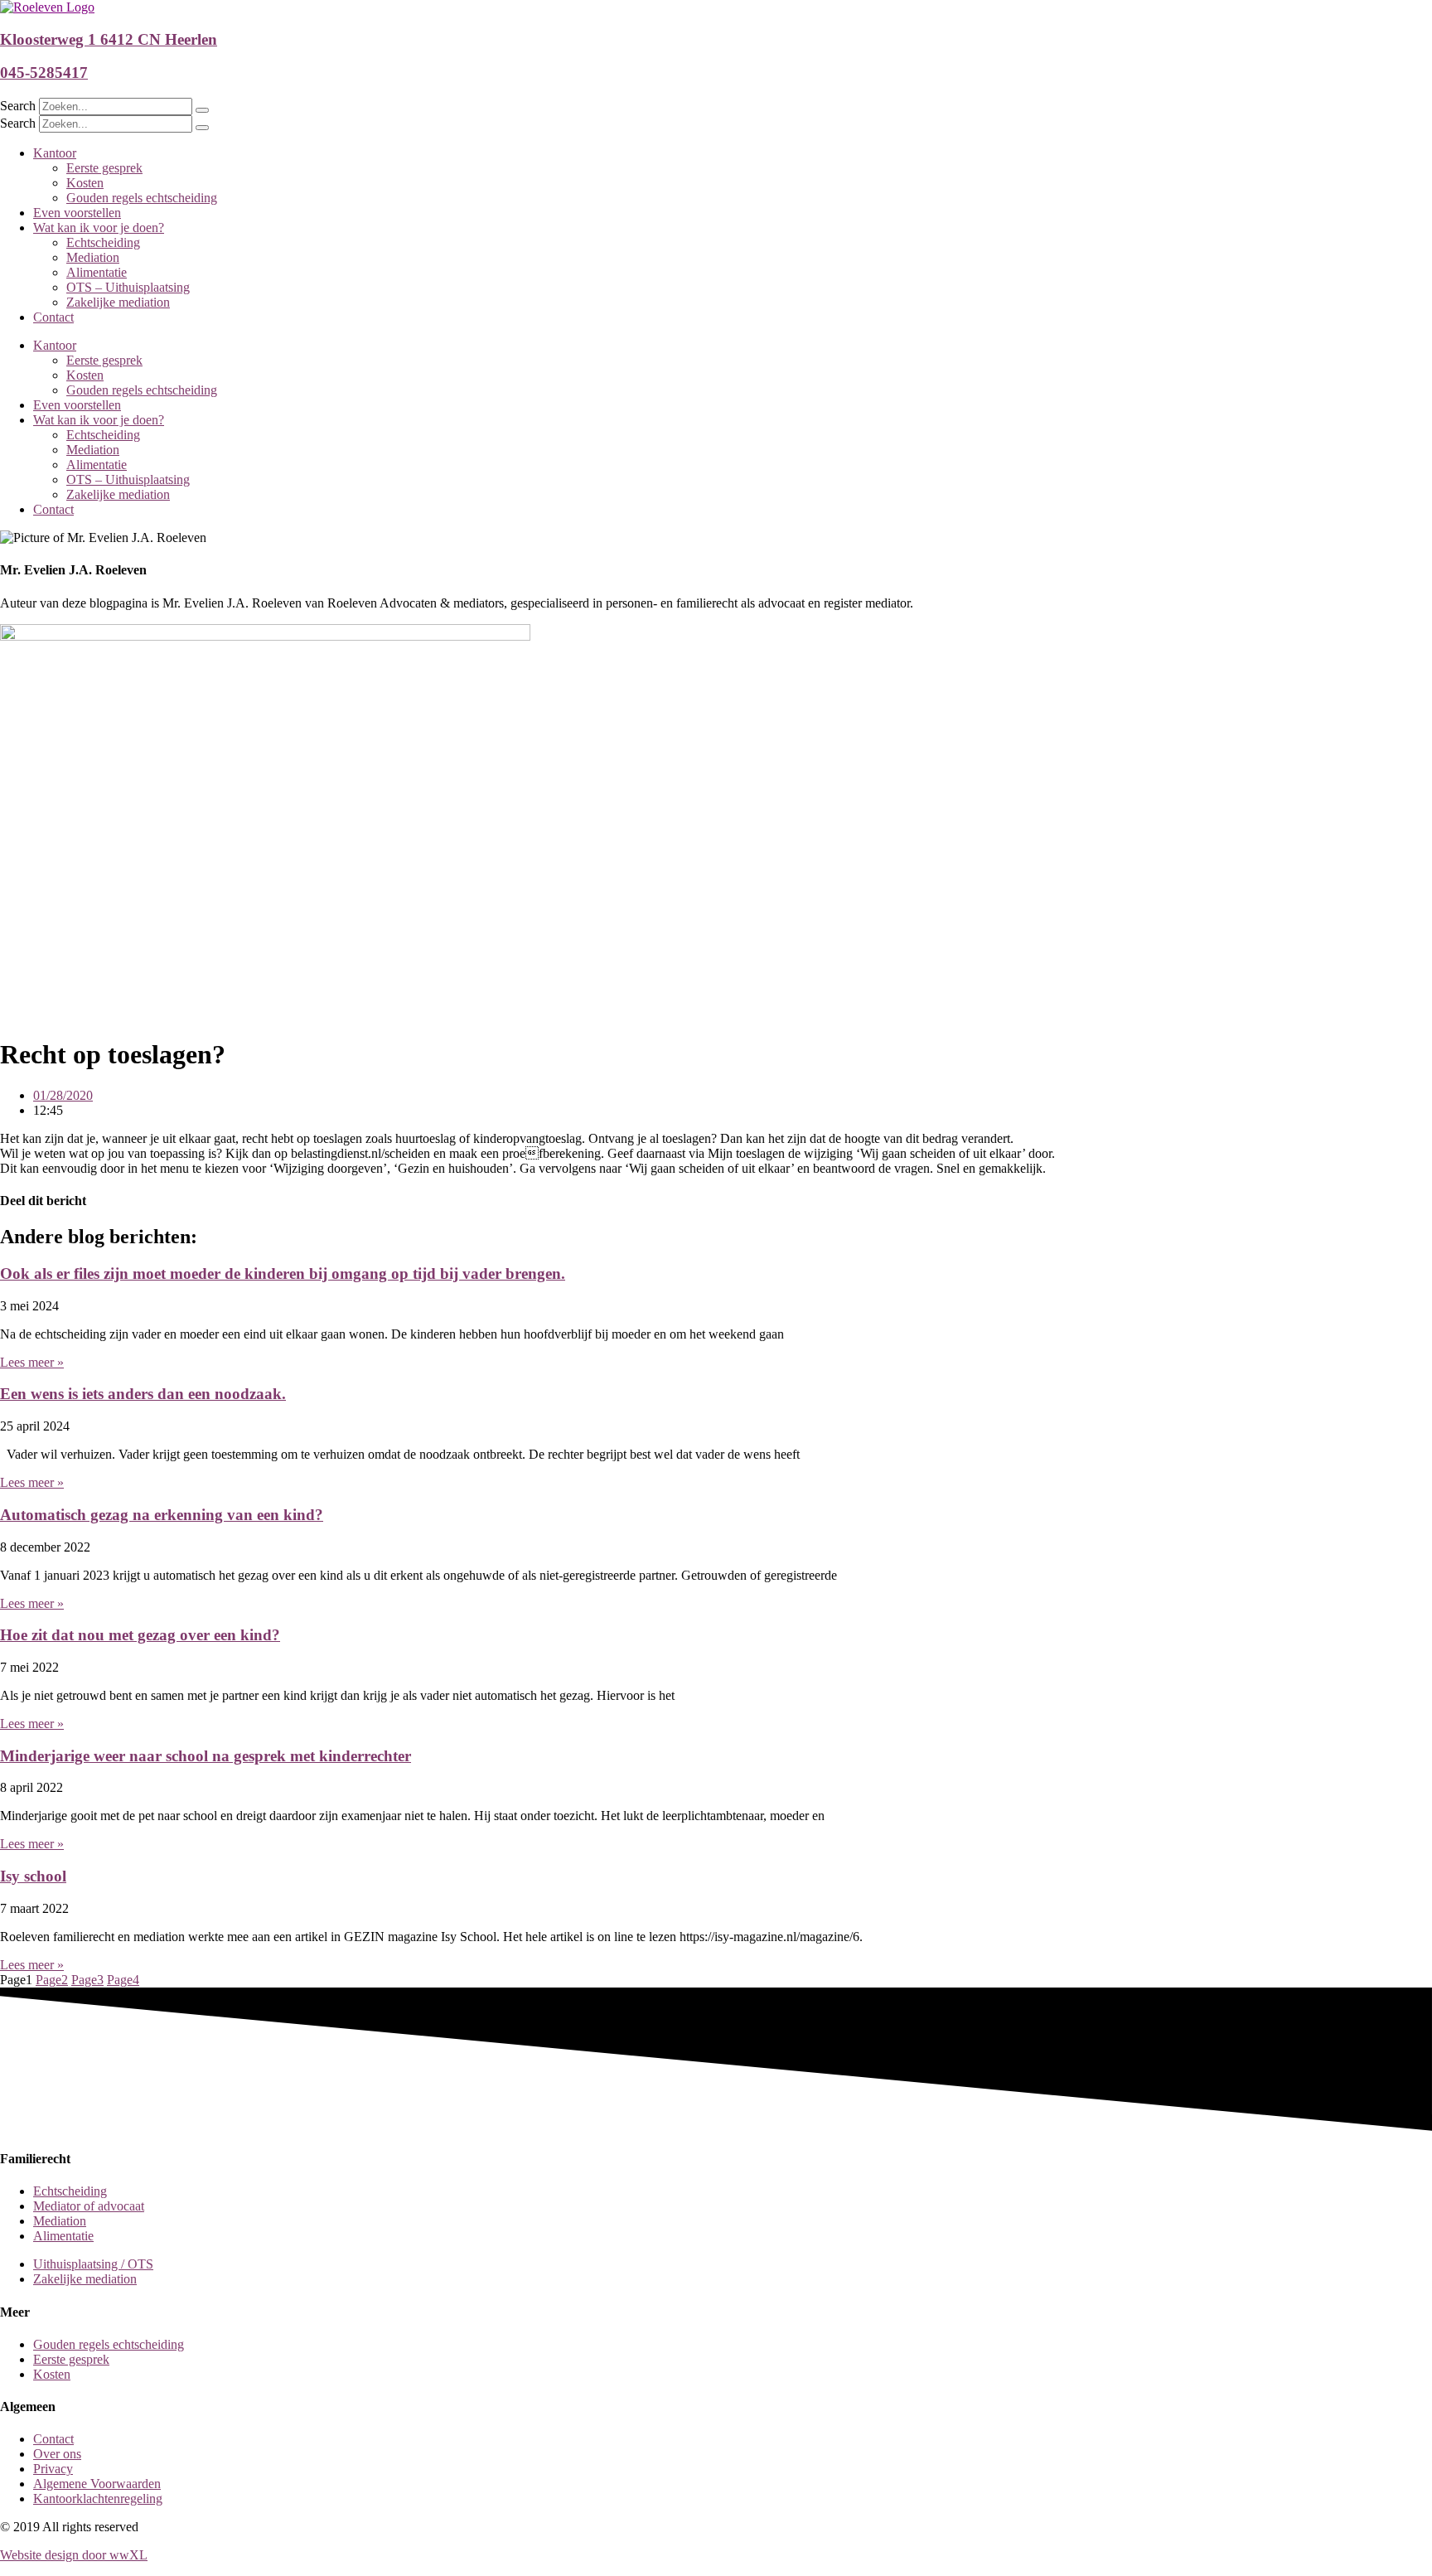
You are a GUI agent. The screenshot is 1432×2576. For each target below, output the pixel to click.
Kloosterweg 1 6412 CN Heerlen (109, 39)
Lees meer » (32, 1362)
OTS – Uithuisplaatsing (128, 287)
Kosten (85, 183)
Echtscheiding (103, 242)
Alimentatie (97, 272)
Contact (53, 317)
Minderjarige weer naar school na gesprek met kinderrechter (206, 1756)
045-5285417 (44, 73)
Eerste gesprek (104, 168)
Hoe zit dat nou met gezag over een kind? (140, 1635)
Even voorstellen (77, 213)
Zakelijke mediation (118, 302)
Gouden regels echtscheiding (142, 198)
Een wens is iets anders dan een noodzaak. (143, 1394)
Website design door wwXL (74, 2555)
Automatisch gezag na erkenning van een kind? (162, 1515)
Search (18, 106)
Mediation (93, 257)
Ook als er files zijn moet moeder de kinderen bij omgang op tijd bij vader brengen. (283, 1273)
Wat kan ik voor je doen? (99, 228)
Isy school (33, 1876)
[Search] (202, 110)
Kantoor (55, 153)
